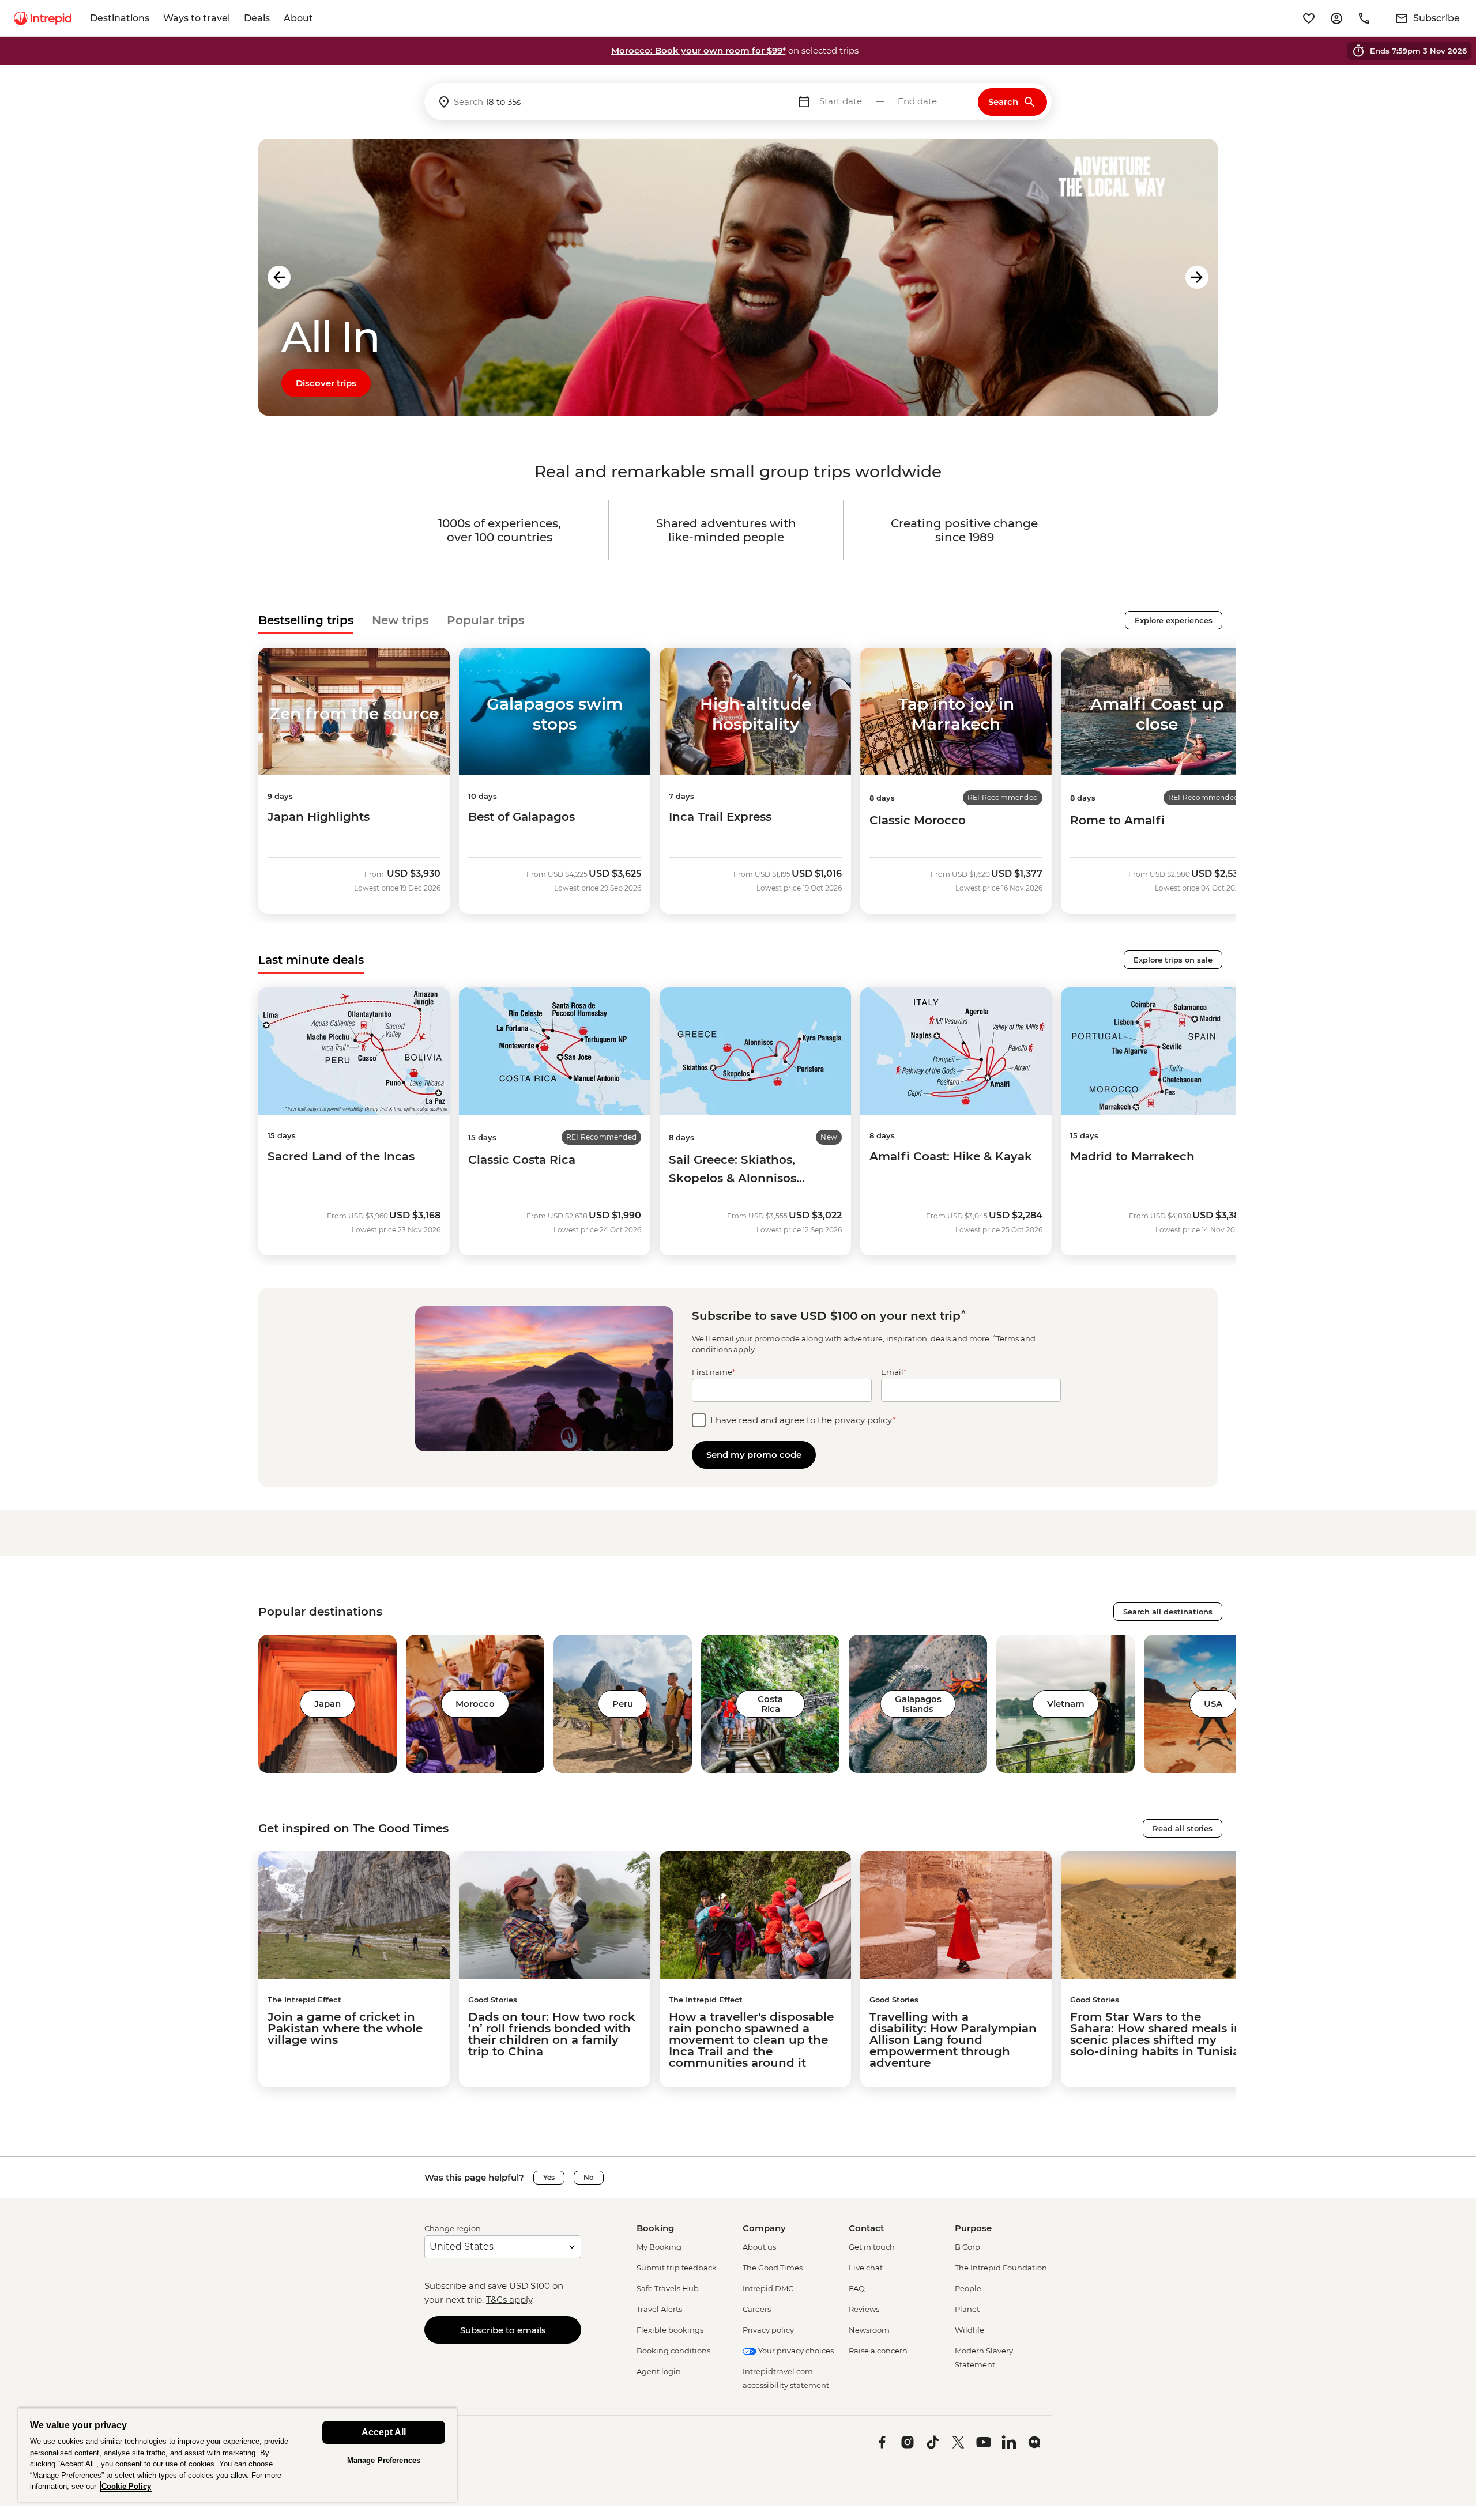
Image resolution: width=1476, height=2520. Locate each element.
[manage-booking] (1336, 18)
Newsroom (869, 2330)
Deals (257, 18)
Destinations (120, 18)
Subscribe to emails (503, 2330)
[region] (238, 2455)
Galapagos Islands (918, 1704)
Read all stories (1183, 1828)
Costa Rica (770, 1704)
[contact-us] (1364, 18)
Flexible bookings (670, 2330)
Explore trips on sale (1173, 960)
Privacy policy (768, 2330)
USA (1213, 1704)
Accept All (384, 2432)
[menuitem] (43, 18)
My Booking (659, 2247)
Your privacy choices (795, 2351)
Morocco (475, 1704)
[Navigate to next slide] (1197, 277)
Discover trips (326, 383)
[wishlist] (1309, 18)
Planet (967, 2309)
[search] (604, 102)
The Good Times (773, 2268)
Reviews (864, 2309)
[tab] (306, 620)
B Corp (967, 2247)
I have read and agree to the (803, 1420)
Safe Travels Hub (668, 2288)
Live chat (866, 2268)
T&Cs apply (509, 2300)
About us (759, 2247)
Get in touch (872, 2247)
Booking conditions (673, 2351)
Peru (623, 1704)
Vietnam (1066, 1704)
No (589, 2177)
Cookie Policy (126, 2486)
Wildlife (969, 2330)
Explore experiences (1174, 620)
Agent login (659, 2371)
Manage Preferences (384, 2460)
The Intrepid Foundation (1001, 2268)
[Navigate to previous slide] (279, 277)
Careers (757, 2309)
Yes (549, 2177)
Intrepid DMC (768, 2288)
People (968, 2288)
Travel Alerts (659, 2309)
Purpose (973, 2228)
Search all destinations (1168, 1612)
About (298, 18)
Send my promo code (754, 1455)
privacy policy (863, 1420)
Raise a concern (878, 2351)
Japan (327, 1704)
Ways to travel (197, 18)
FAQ (857, 2288)
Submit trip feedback (677, 2268)
